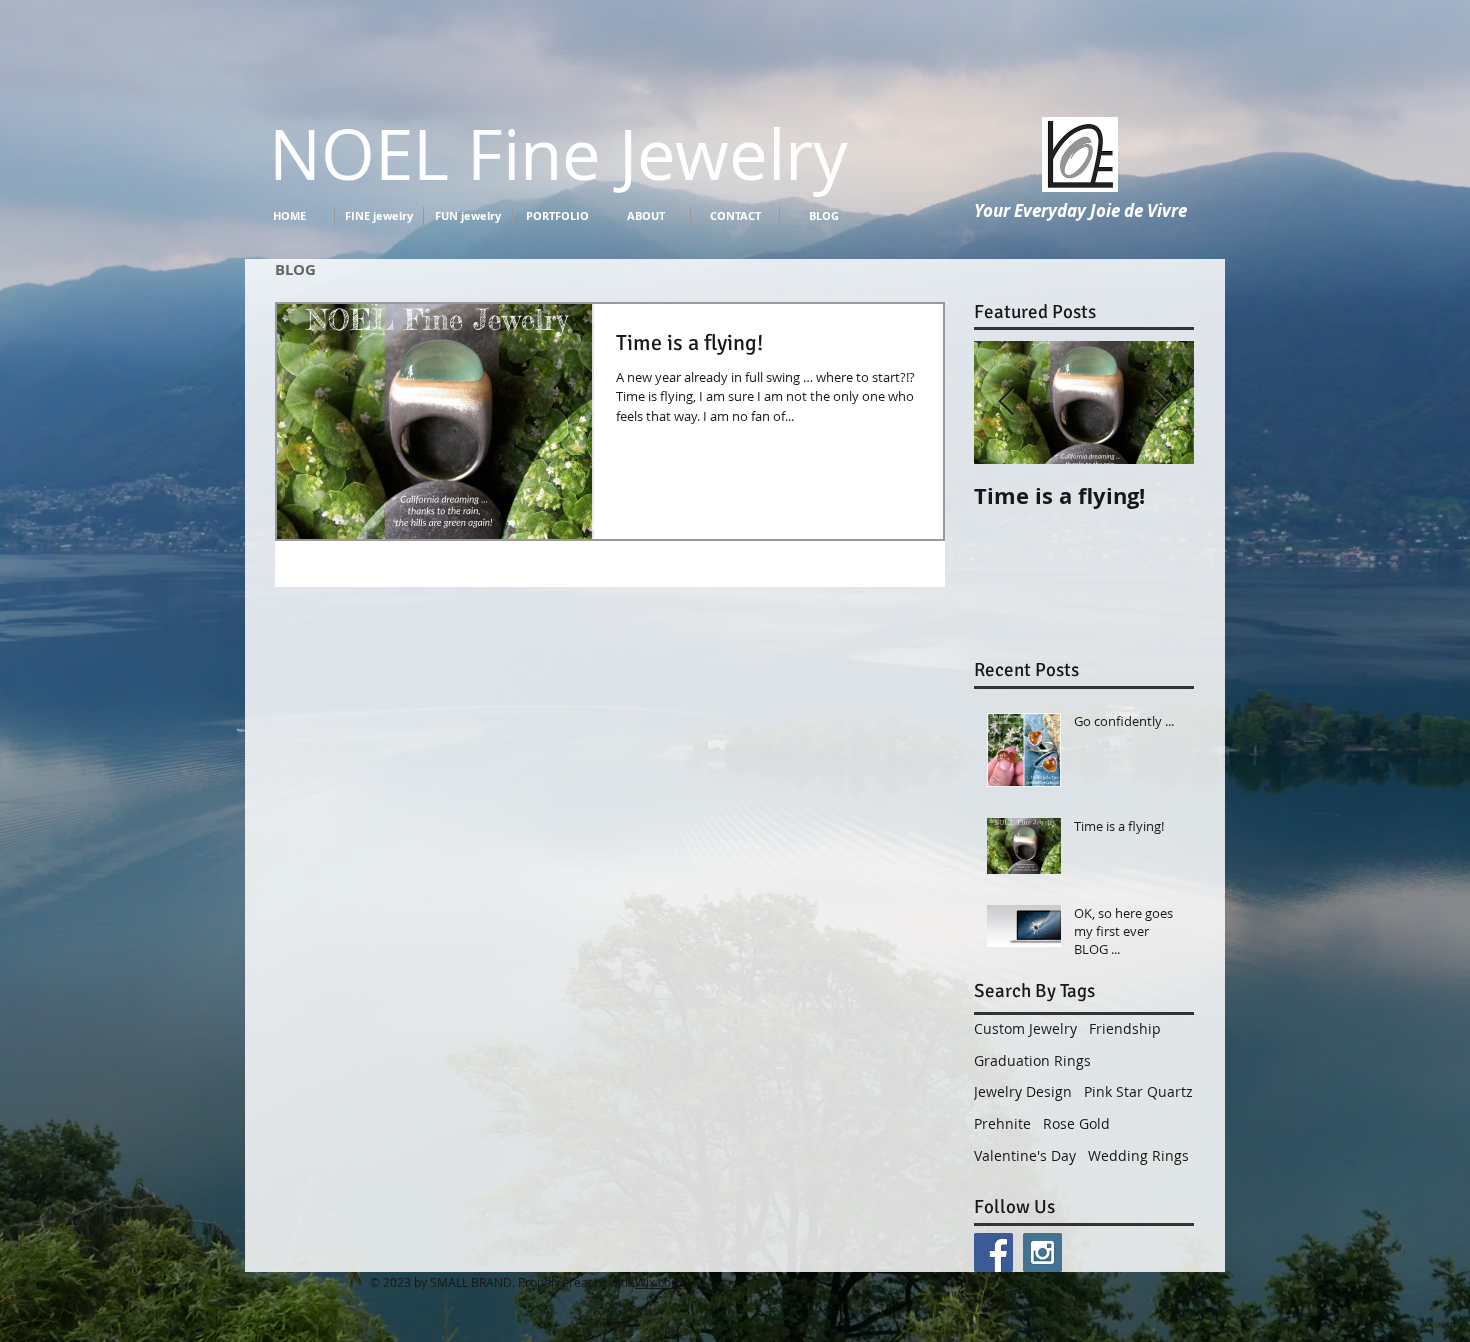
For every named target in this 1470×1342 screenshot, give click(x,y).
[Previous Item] (1006, 402)
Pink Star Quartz (1138, 1091)
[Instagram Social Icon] (1042, 1252)
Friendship (1125, 1028)
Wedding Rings (1138, 1155)
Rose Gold (1076, 1123)
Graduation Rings (1032, 1060)
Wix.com (658, 1282)
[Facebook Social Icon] (993, 1252)
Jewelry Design (1023, 1091)
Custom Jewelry (1025, 1028)
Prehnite (1002, 1123)
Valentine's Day (1025, 1155)
